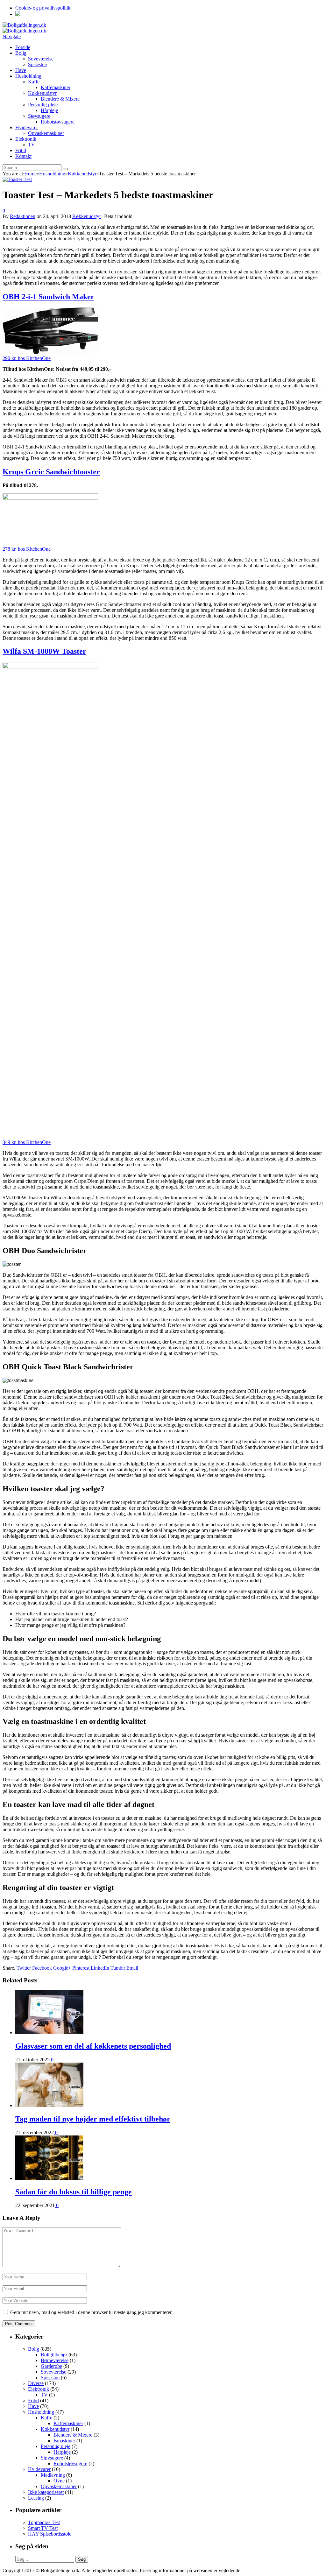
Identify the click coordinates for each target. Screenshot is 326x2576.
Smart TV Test (43, 2528)
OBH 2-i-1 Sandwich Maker (48, 297)
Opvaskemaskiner (46, 133)
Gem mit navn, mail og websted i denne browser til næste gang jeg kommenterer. (91, 2312)
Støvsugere (39, 116)
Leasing (36, 2498)
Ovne (59, 2481)
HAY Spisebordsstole (50, 2534)
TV (32, 145)
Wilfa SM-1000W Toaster (44, 651)
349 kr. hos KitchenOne (27, 1142)
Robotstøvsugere (58, 122)
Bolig (21, 53)
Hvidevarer (27, 127)
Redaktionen (23, 216)
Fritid (21, 150)
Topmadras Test (44, 2522)
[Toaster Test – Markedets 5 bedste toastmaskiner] (17, 179)
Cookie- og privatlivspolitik (43, 8)
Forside (23, 47)
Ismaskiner (64, 2441)
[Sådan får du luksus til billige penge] (49, 2178)
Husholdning (28, 76)
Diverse (36, 2383)
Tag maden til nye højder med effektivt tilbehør (93, 2119)
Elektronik (26, 139)
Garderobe (51, 2366)
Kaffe (34, 82)
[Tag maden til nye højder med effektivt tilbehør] (49, 2105)
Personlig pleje (43, 105)
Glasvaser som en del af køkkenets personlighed (93, 2046)
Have (21, 70)
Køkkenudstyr (42, 93)
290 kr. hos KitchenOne (27, 358)
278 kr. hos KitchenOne (27, 549)
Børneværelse (55, 2360)
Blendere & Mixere (60, 99)
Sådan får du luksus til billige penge (74, 2192)
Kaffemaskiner (56, 87)
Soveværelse (41, 59)
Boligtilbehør (54, 2355)
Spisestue (37, 64)
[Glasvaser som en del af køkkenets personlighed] (49, 2033)
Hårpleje (49, 110)
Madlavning (53, 2475)
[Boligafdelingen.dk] (24, 25)
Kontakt (23, 156)
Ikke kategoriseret (46, 2492)
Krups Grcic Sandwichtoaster (51, 472)
